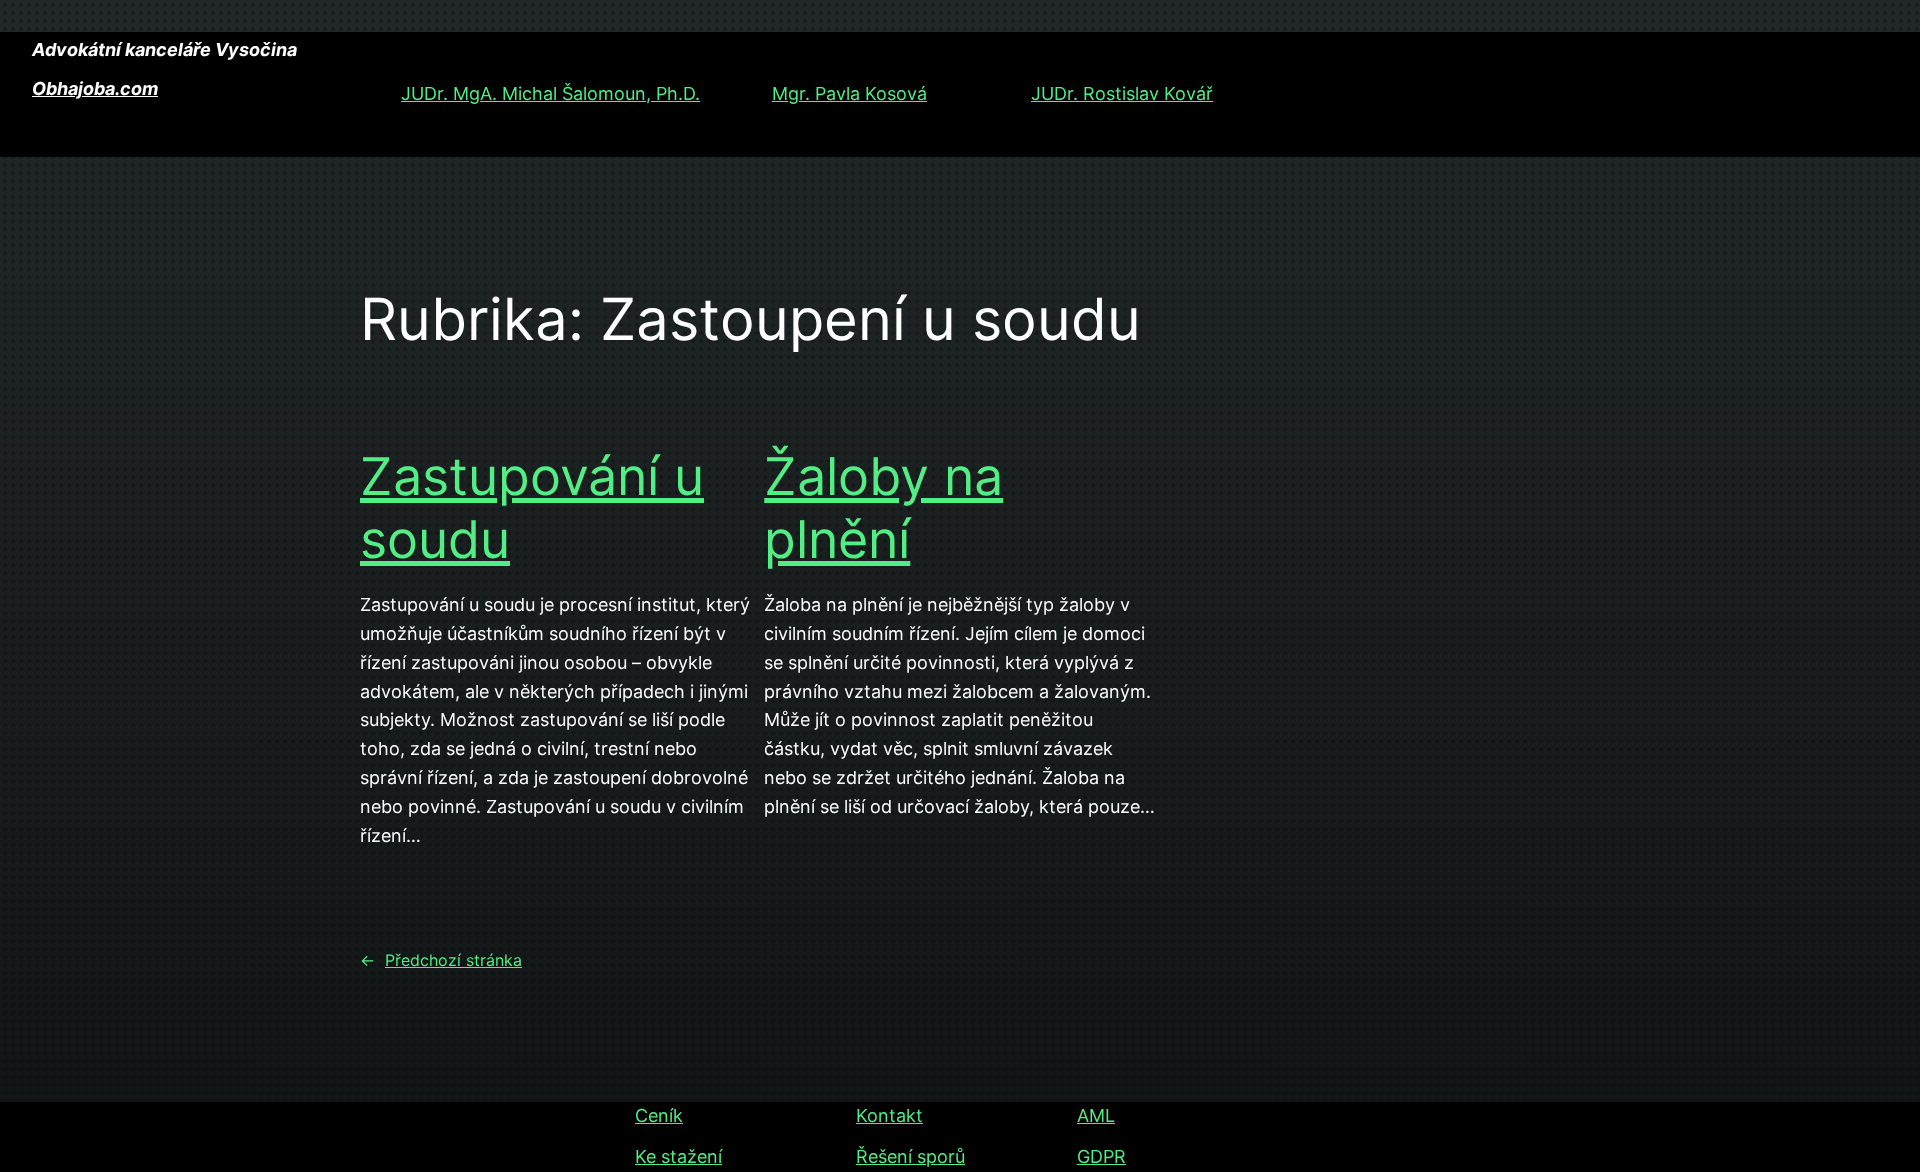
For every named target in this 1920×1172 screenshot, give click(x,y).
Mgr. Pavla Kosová (849, 93)
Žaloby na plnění (883, 508)
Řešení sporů (910, 1156)
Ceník (659, 1115)
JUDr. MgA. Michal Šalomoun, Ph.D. (550, 93)
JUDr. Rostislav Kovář (1122, 93)
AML (1096, 1115)
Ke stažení (678, 1156)
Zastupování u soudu (532, 508)
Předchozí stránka (441, 960)
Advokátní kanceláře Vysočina (164, 49)
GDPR (1101, 1156)
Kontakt (889, 1115)
